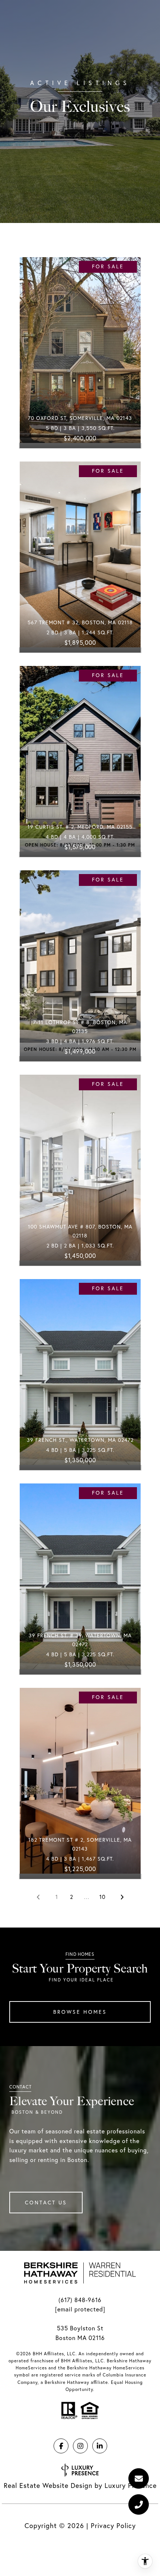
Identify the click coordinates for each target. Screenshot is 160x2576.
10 (103, 1897)
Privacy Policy (113, 2526)
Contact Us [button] (46, 2203)
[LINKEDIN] (100, 2446)
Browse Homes (80, 2012)
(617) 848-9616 (80, 2300)
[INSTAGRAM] (80, 2446)
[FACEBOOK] (61, 2446)
